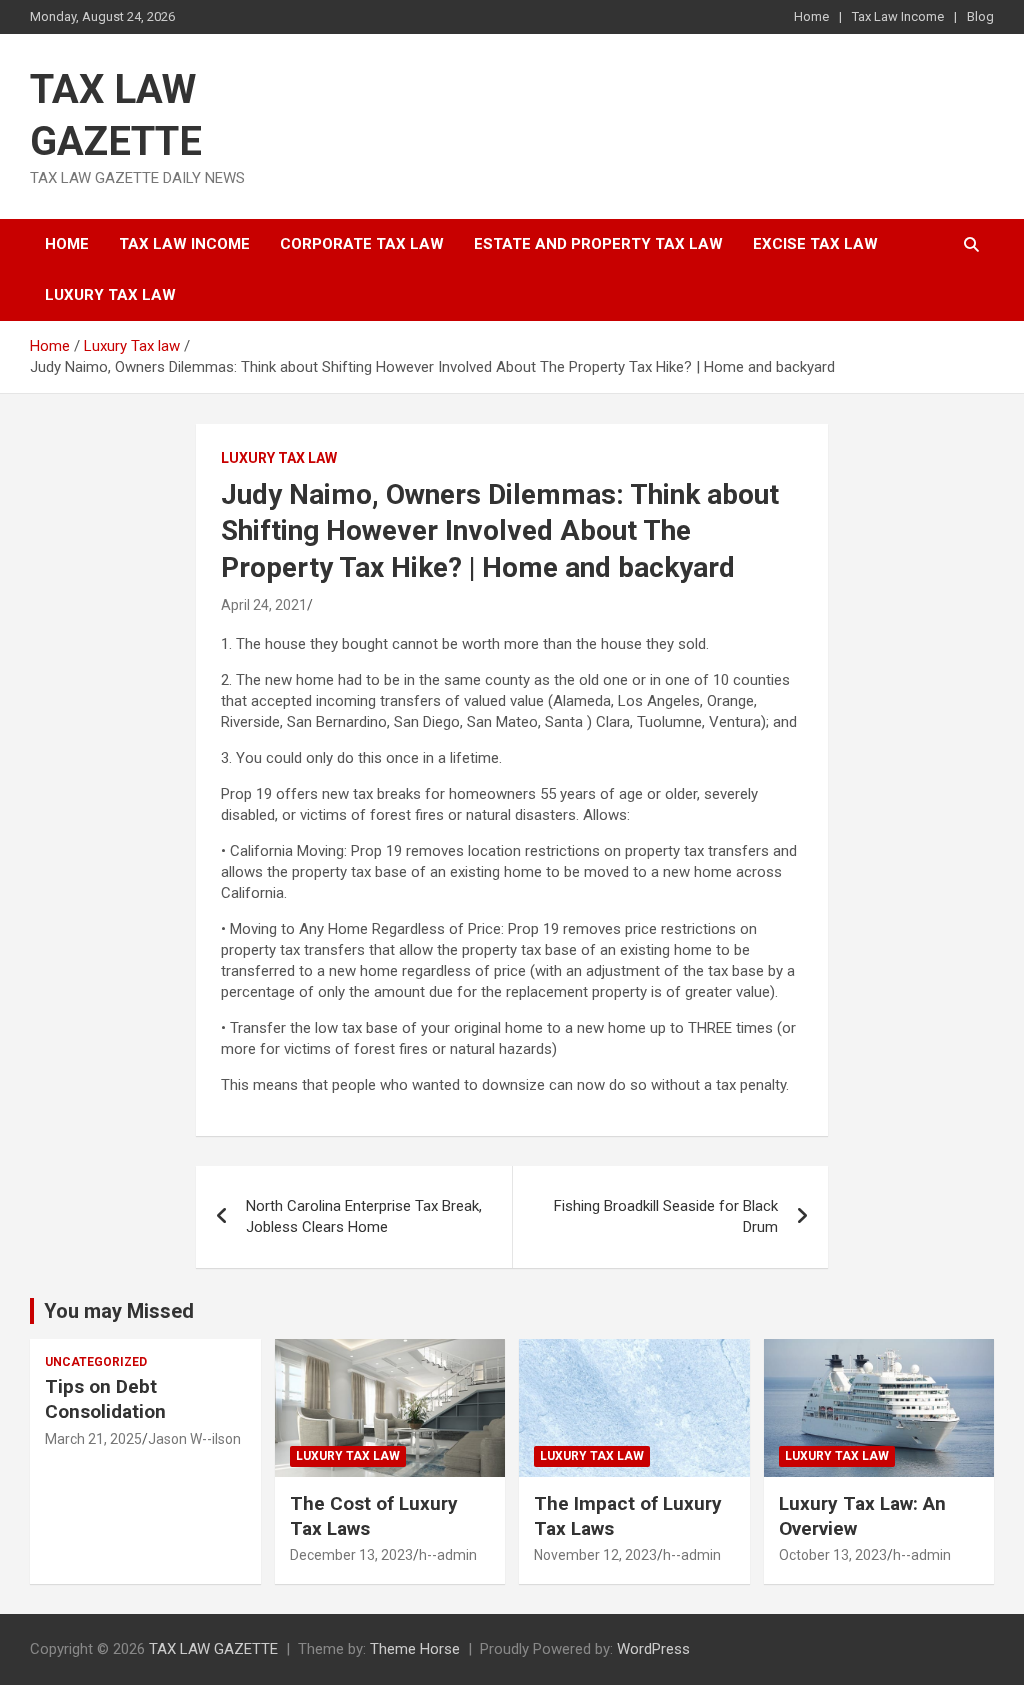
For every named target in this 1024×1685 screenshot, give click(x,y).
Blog (980, 16)
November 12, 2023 (595, 1555)
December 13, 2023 (351, 1555)
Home (811, 16)
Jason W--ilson (194, 1439)
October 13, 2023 (833, 1555)
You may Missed (119, 1311)
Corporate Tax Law (362, 244)
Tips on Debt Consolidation (108, 1399)
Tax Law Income (898, 16)
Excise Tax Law (815, 244)
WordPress (653, 1649)
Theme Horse (415, 1649)
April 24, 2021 (264, 605)
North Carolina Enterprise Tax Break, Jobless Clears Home (364, 1216)
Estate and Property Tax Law (598, 244)
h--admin (448, 1555)
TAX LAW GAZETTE (213, 1649)
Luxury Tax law (110, 295)
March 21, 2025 (93, 1439)
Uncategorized (96, 1362)
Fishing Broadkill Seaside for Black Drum (666, 1216)
